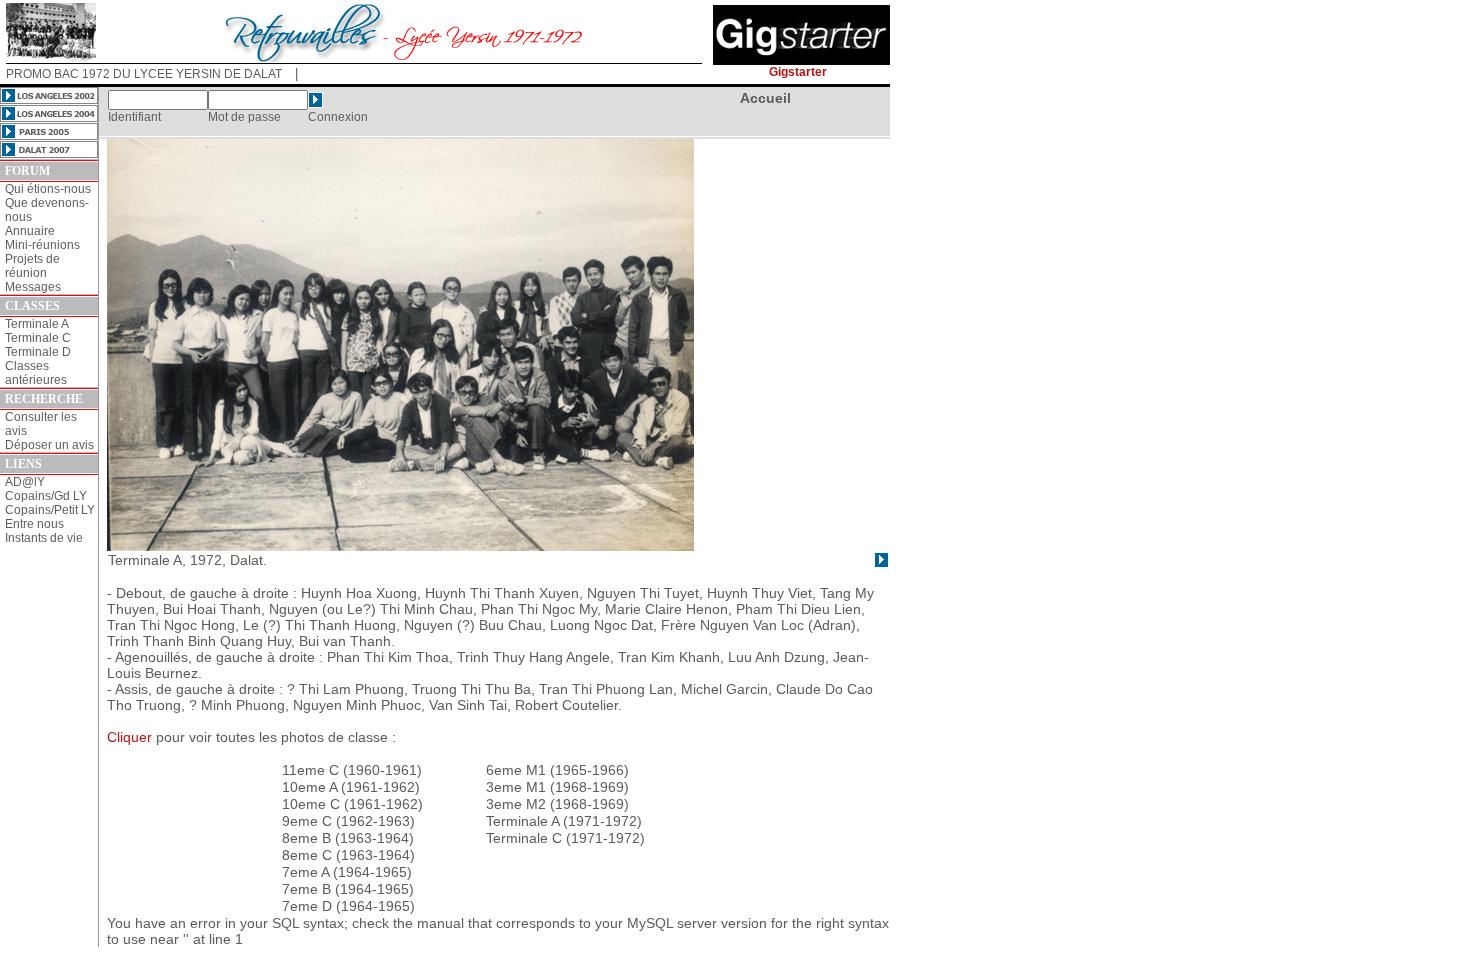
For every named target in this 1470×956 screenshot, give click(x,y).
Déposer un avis (49, 445)
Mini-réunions (42, 245)
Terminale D (38, 352)
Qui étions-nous (48, 189)
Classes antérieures (36, 373)
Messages (33, 287)
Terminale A (37, 324)
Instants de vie (44, 538)
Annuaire (30, 231)
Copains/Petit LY (50, 510)
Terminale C (38, 338)
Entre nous (34, 524)
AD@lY (25, 482)
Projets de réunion (32, 266)
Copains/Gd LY (46, 496)
